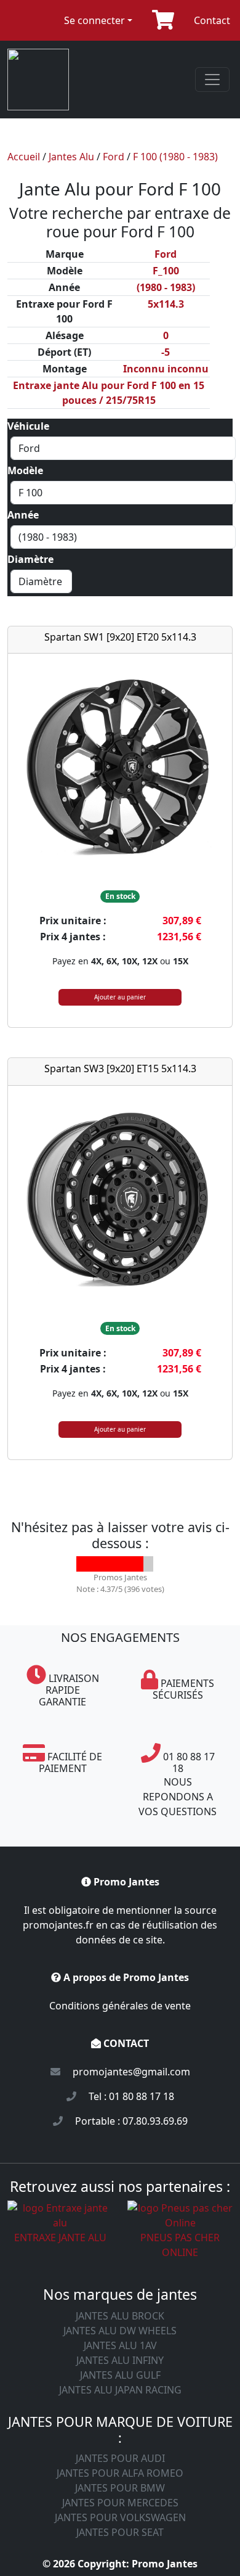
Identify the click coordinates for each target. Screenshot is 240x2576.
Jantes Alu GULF (120, 2375)
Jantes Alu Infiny (120, 2360)
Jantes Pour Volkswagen (120, 2517)
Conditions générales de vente (120, 2006)
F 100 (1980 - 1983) (175, 157)
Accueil (24, 157)
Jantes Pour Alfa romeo (120, 2473)
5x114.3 (166, 304)
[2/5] (99, 1564)
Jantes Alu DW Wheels (120, 2331)
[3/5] (115, 1564)
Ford (114, 157)
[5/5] (146, 1564)
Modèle (25, 470)
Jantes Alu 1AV (120, 2345)
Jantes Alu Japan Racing (120, 2390)
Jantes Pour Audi (120, 2458)
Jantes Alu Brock (120, 2316)
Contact (212, 20)
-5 (166, 352)
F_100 (166, 271)
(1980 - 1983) (166, 287)
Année (23, 515)
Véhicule (28, 426)
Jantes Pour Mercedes (120, 2503)
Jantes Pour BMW (120, 2488)
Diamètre (30, 559)
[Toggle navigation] (212, 80)
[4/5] (130, 1564)
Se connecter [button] (94, 20)
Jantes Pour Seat (120, 2532)
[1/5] (84, 1564)
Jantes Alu (71, 157)
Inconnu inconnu (166, 369)
